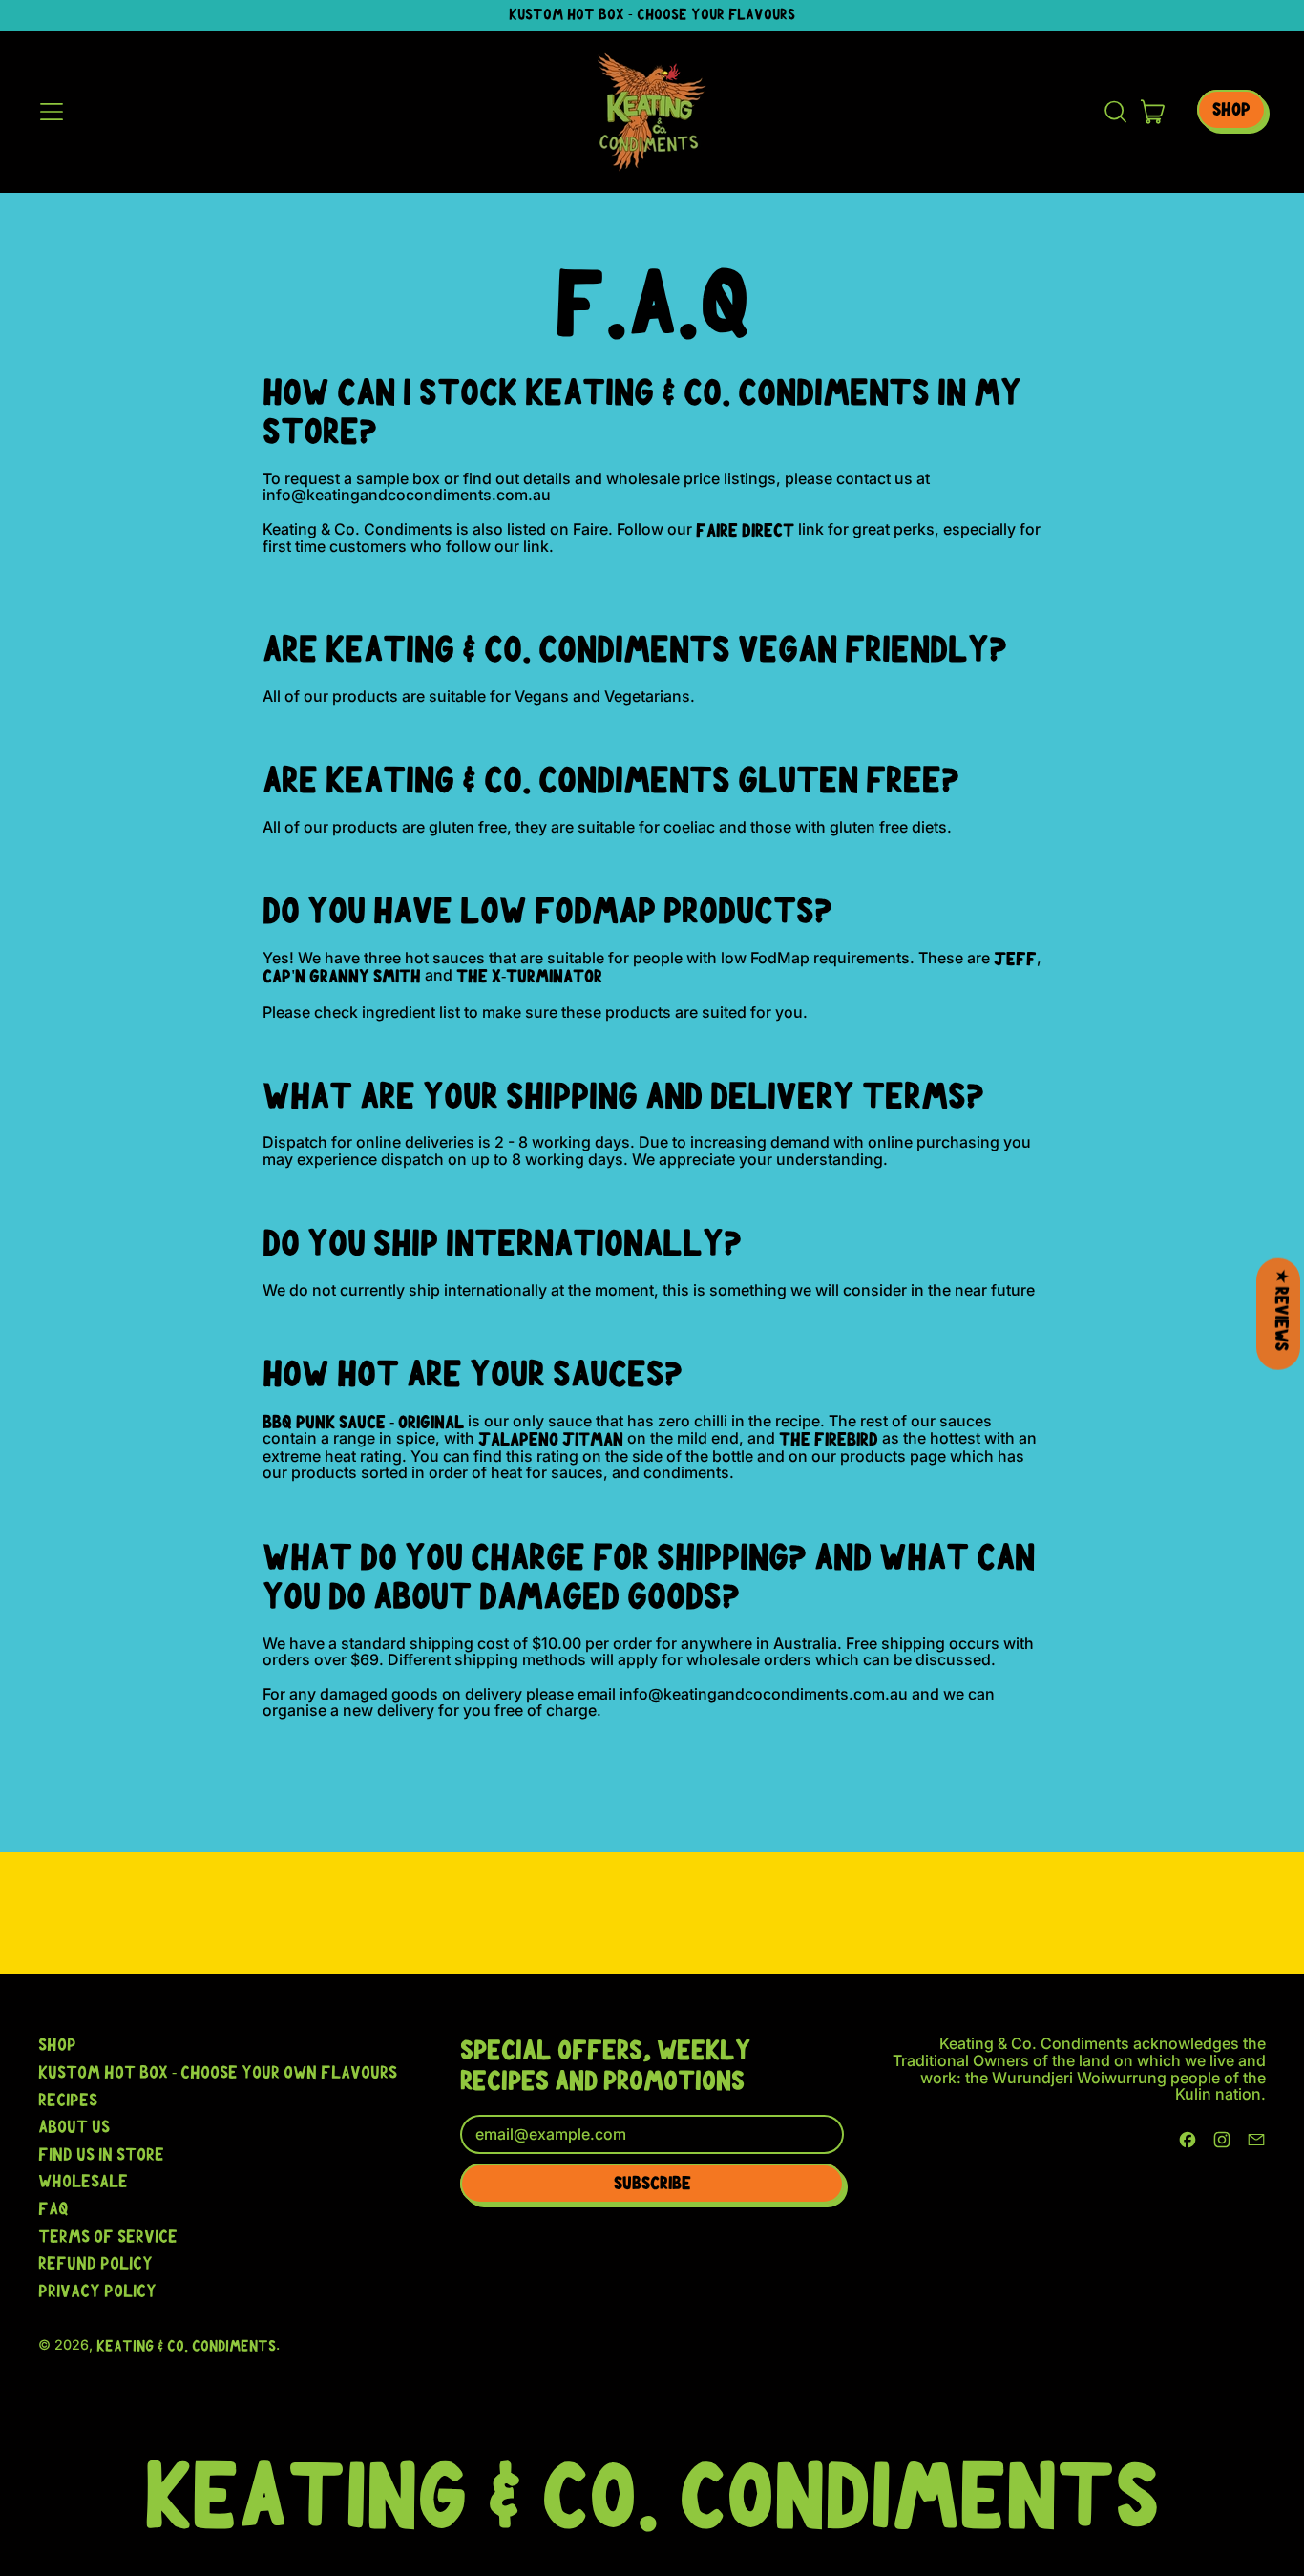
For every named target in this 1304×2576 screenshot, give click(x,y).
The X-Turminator (529, 976)
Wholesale (83, 2181)
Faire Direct (745, 530)
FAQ (53, 2208)
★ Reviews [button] (1282, 1310)
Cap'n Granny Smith (342, 976)
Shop (57, 2044)
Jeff (1015, 959)
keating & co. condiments (186, 2346)
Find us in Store (101, 2154)
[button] (1115, 112)
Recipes (68, 2100)
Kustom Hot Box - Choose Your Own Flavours (218, 2072)
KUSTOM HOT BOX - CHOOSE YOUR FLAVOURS (652, 14)
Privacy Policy (97, 2291)
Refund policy (95, 2263)
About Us (74, 2126)
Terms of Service (108, 2236)
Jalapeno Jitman (551, 1439)
